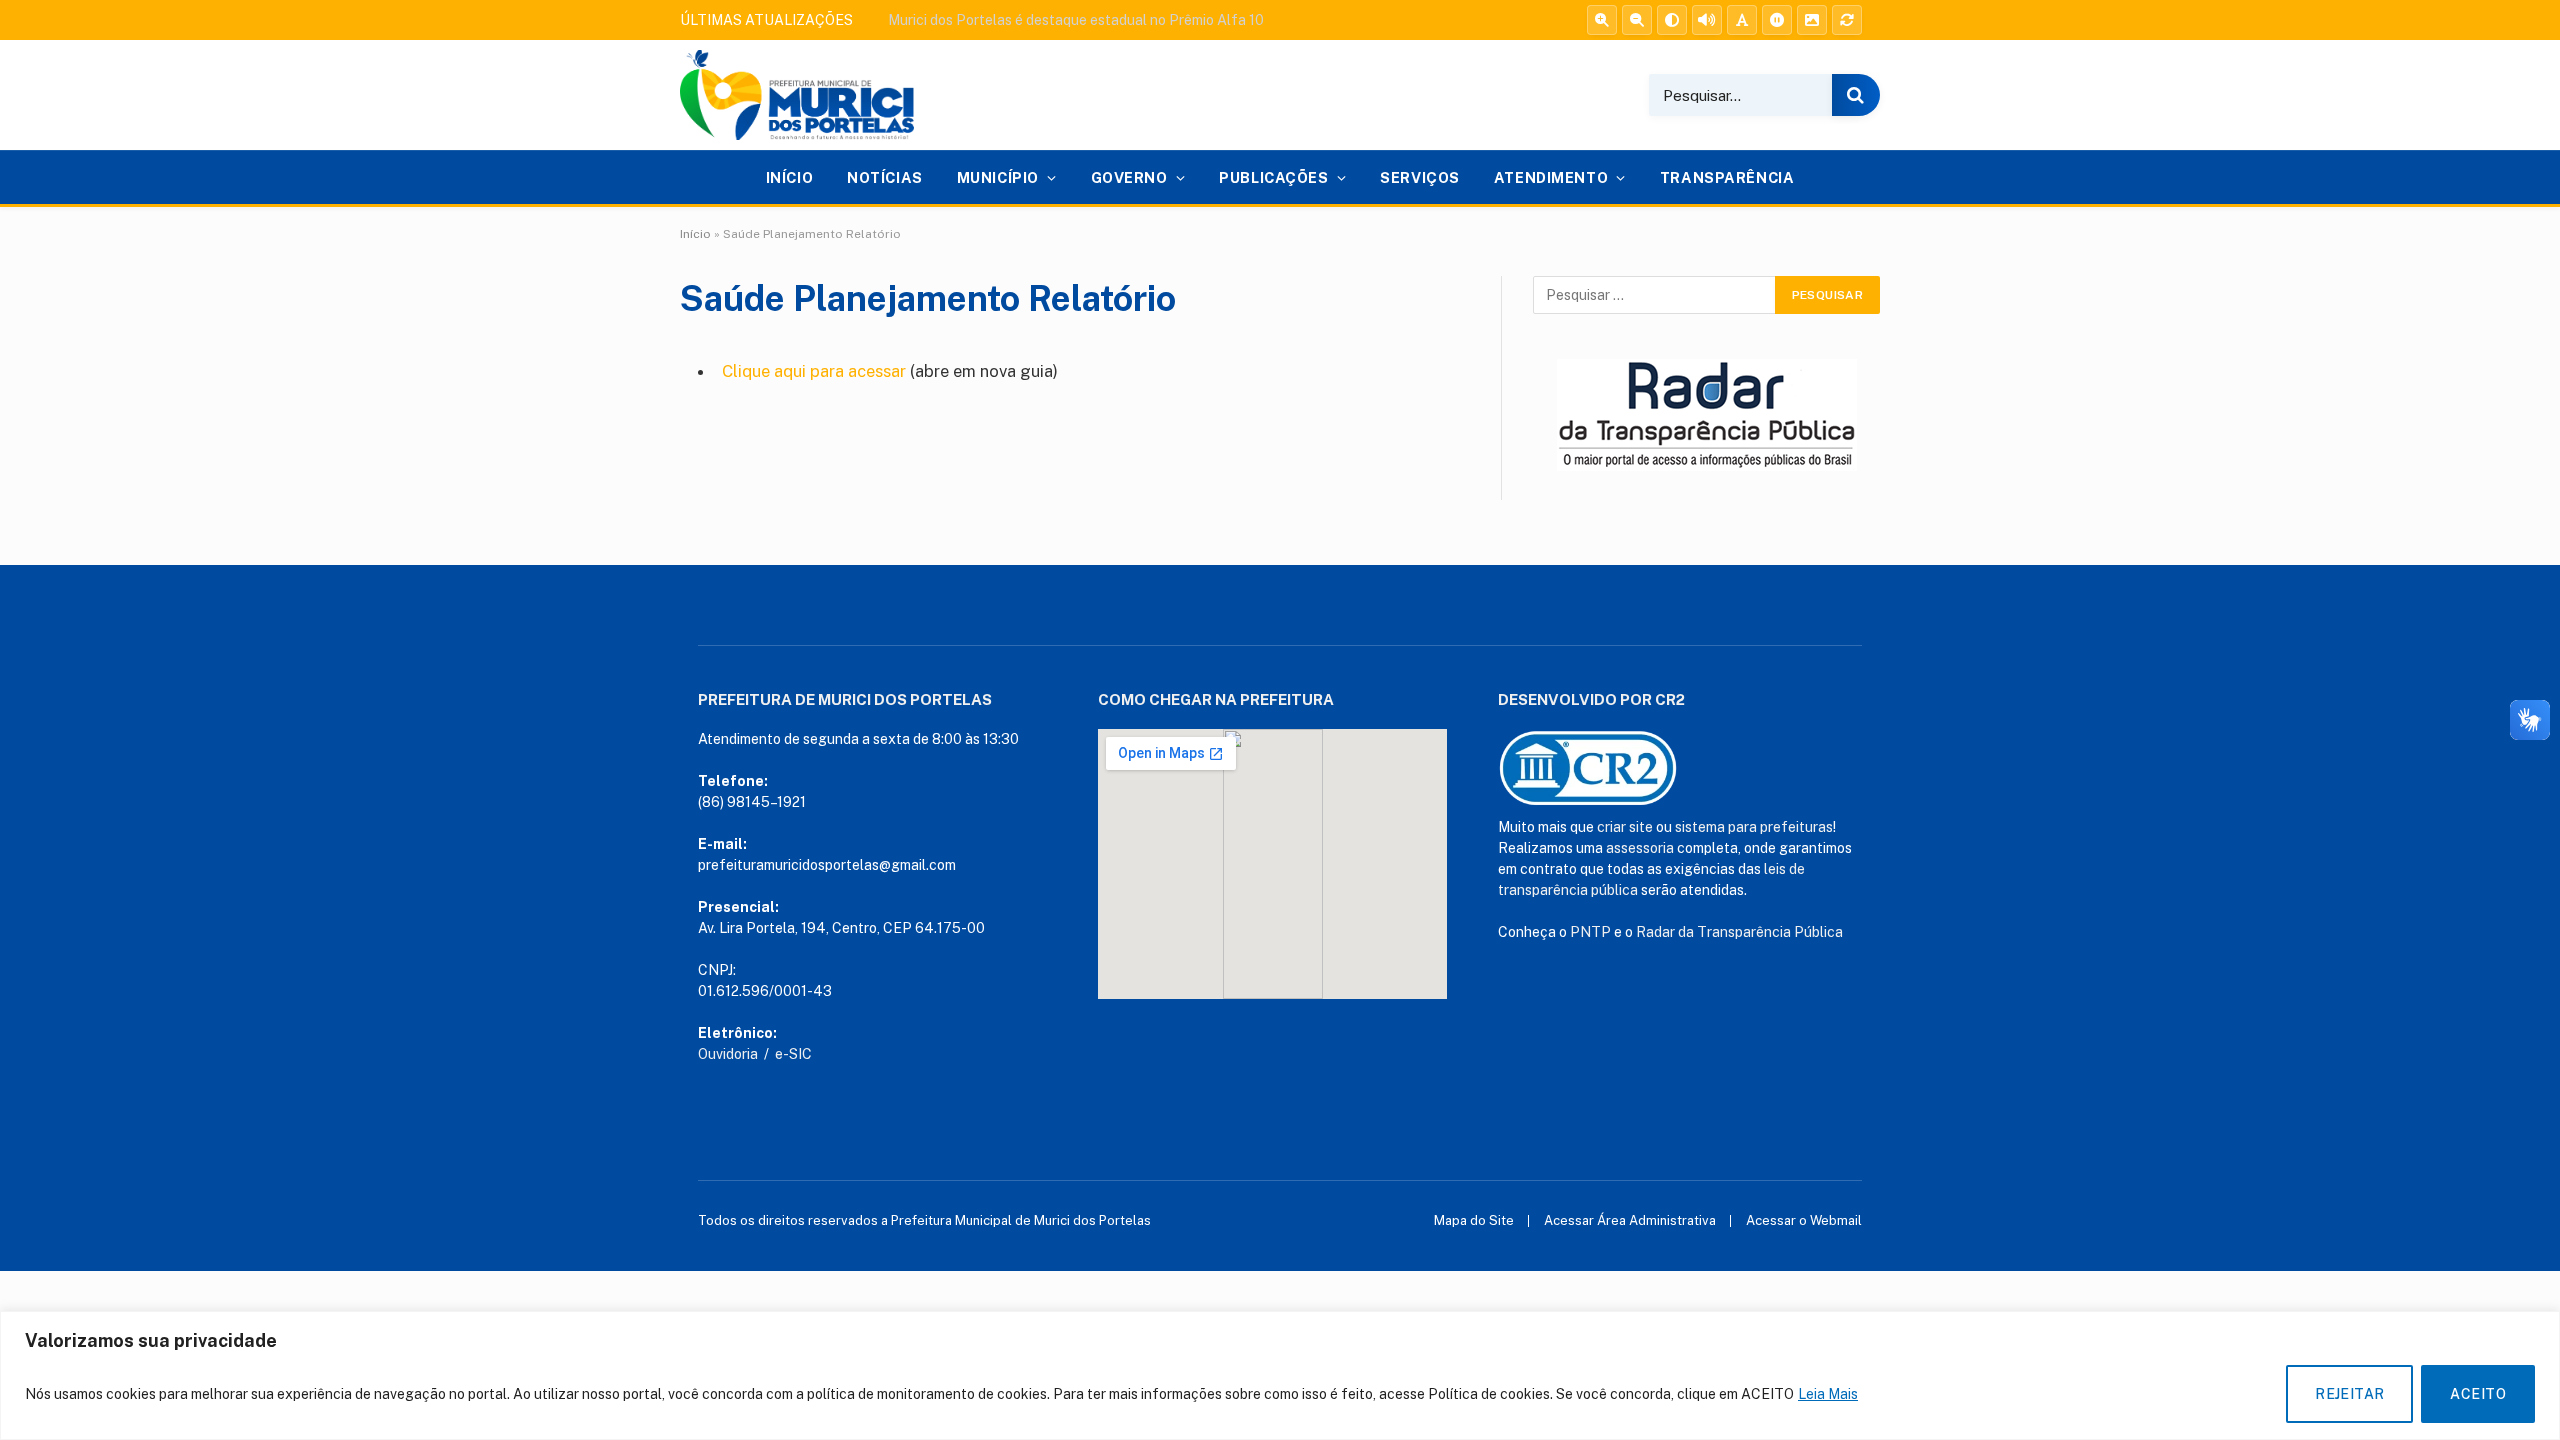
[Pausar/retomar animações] (1777, 20)
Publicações (1273, 177)
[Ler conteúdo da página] (1707, 20)
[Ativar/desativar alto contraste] (1672, 20)
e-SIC (793, 1054)
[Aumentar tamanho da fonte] (1602, 20)
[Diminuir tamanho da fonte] (1637, 20)
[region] (1280, 1375)
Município (998, 177)
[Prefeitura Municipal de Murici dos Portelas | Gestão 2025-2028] (797, 95)
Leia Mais (1828, 1394)
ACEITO (2478, 1394)
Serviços (1420, 177)
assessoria (1640, 848)
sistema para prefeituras (1754, 827)
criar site (1625, 827)
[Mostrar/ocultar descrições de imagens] (1812, 20)
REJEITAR (2349, 1394)
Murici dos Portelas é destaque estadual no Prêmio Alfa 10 (1076, 20)
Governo (1129, 177)
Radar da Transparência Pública (1739, 932)
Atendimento (1551, 177)
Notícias (885, 177)
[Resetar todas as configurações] (1847, 20)
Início (789, 177)
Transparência (1727, 177)
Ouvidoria (728, 1054)
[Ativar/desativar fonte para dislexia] (1742, 20)
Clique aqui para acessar (814, 371)
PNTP (1590, 932)
